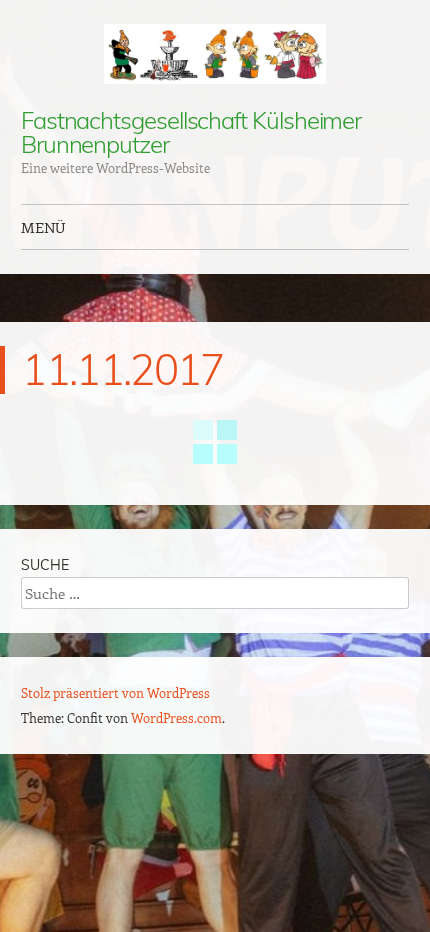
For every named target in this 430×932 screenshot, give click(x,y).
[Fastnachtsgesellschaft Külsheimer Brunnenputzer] (215, 54)
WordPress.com (176, 717)
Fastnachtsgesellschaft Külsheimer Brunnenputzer (191, 132)
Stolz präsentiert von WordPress (115, 692)
